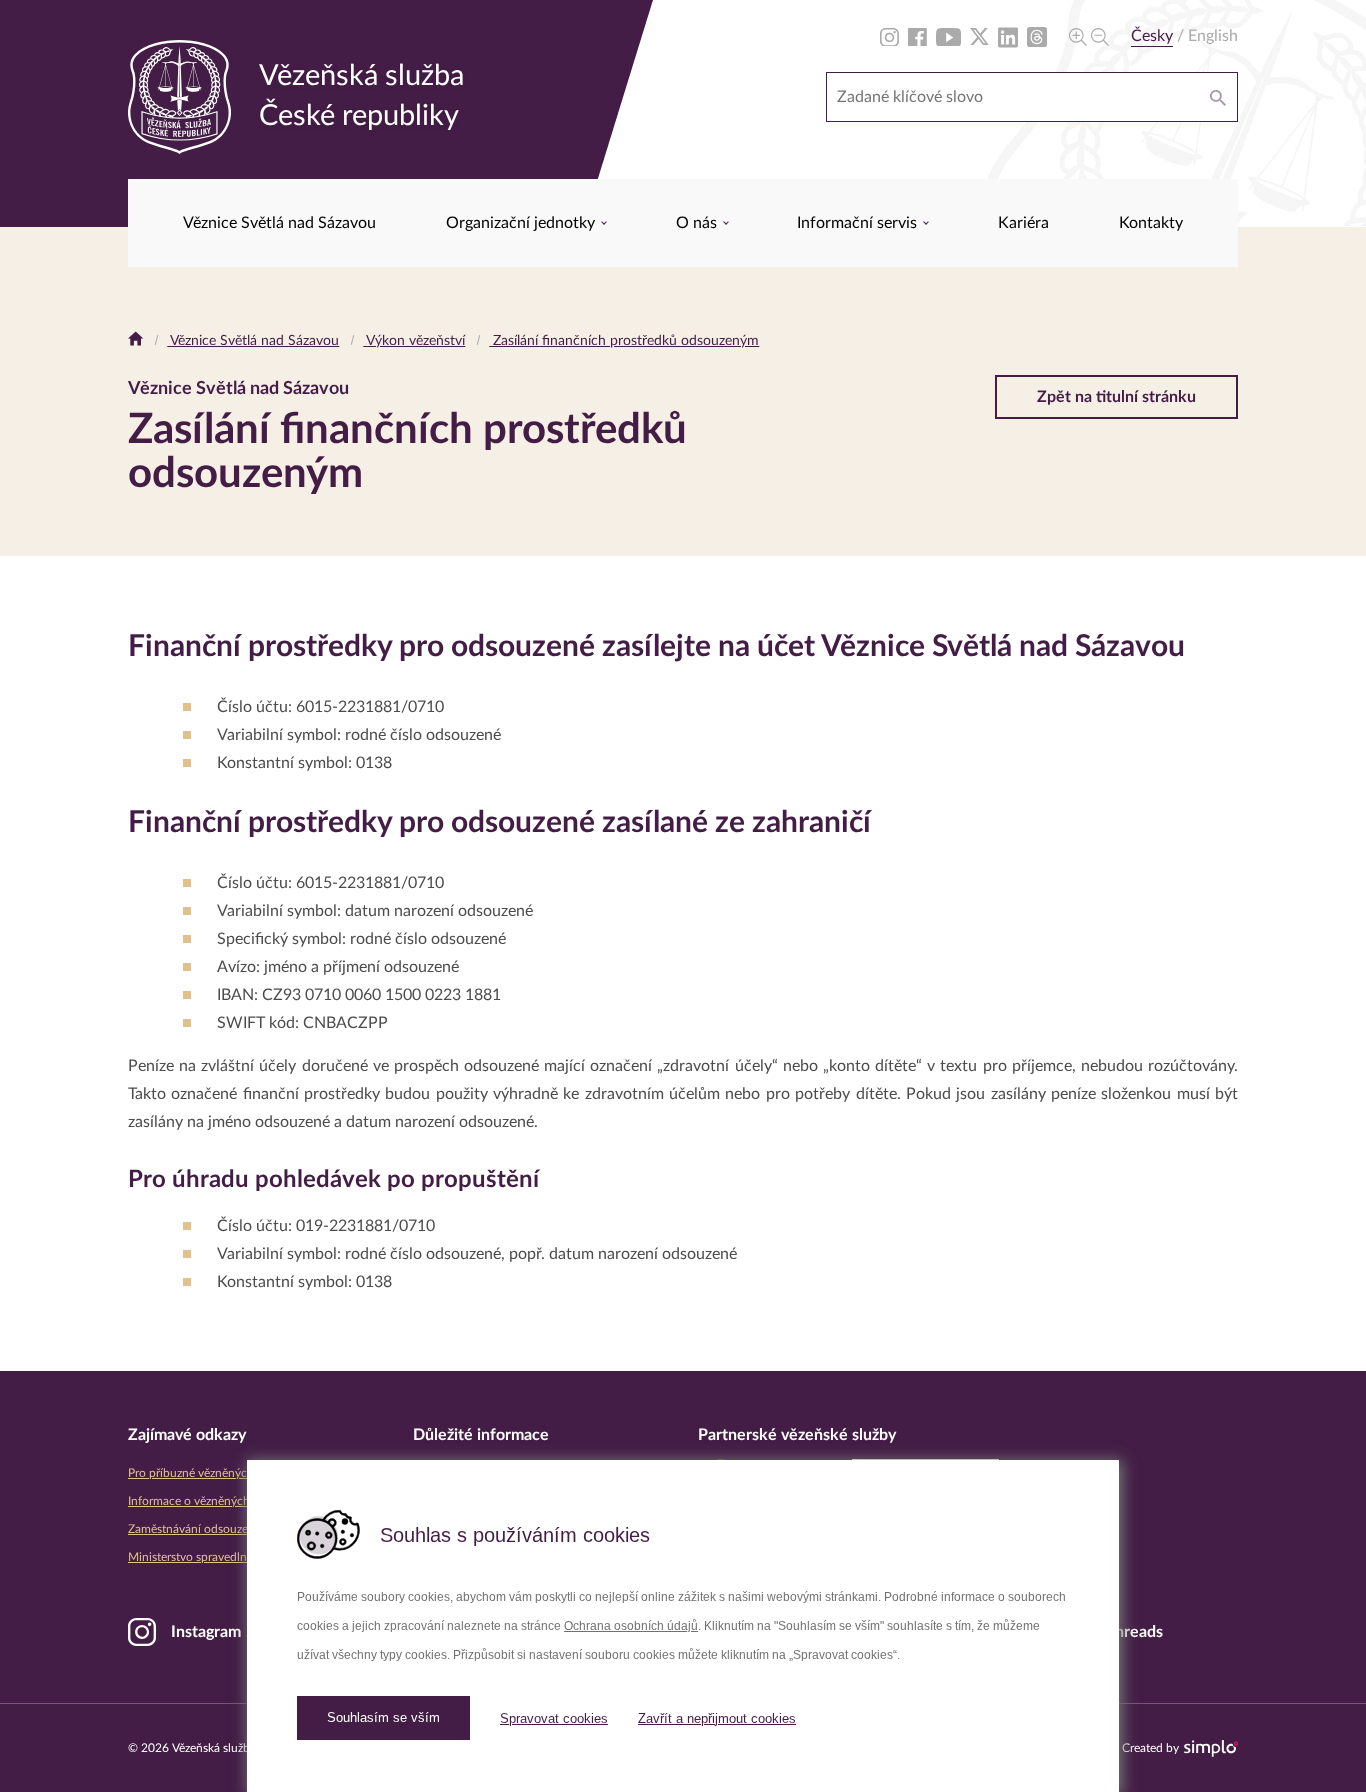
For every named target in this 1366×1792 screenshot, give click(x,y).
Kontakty (1151, 223)
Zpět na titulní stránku (1116, 397)
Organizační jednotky (522, 223)
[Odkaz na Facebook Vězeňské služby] (917, 36)
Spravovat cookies (554, 1718)
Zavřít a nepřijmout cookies (717, 1718)
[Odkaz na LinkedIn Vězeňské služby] (1008, 36)
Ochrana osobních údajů (631, 1626)
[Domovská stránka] (135, 341)
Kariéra (1023, 223)
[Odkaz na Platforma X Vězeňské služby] (979, 36)
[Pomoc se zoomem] (1089, 36)
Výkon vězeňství (414, 341)
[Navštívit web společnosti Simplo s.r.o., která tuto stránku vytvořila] (1211, 1748)
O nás (698, 223)
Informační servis (859, 223)
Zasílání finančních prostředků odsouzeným (624, 341)
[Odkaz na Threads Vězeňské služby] (1037, 36)
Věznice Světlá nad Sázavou (279, 223)
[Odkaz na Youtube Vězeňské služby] (948, 36)
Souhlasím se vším (383, 1717)
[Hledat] (1218, 97)
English (1213, 36)
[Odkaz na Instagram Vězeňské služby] (889, 36)
